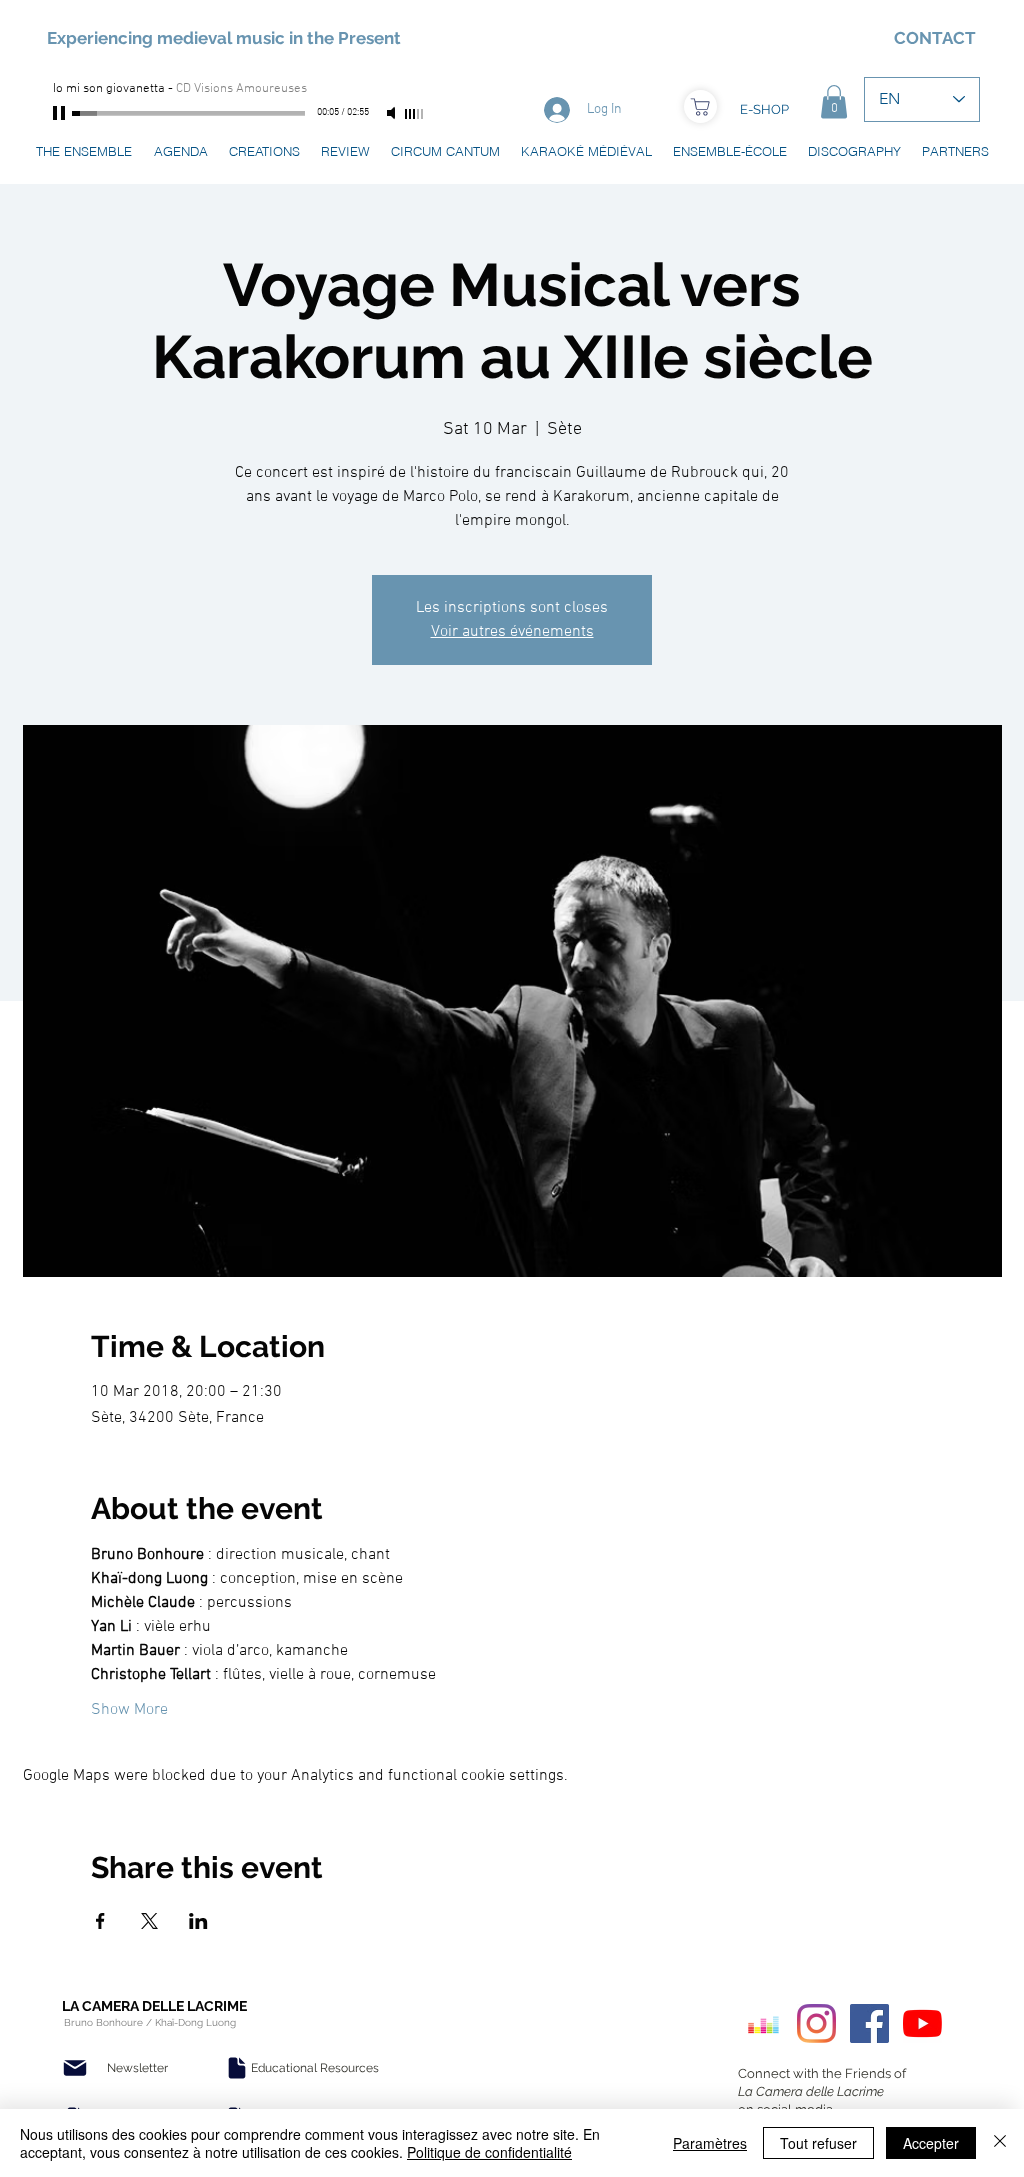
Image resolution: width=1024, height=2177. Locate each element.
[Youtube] (922, 2023)
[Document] (237, 2068)
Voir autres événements (512, 632)
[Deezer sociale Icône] (763, 2023)
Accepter (931, 2143)
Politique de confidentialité (489, 2152)
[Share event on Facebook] (100, 1921)
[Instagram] (816, 2023)
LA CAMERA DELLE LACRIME (154, 2006)
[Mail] (75, 2068)
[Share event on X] (149, 1921)
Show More (129, 1710)
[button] (834, 101)
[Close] (1000, 2143)
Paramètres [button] (710, 2143)
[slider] (415, 114)
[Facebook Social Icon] (869, 2023)
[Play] (61, 113)
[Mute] (393, 113)
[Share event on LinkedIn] (198, 1921)
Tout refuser (818, 2143)
